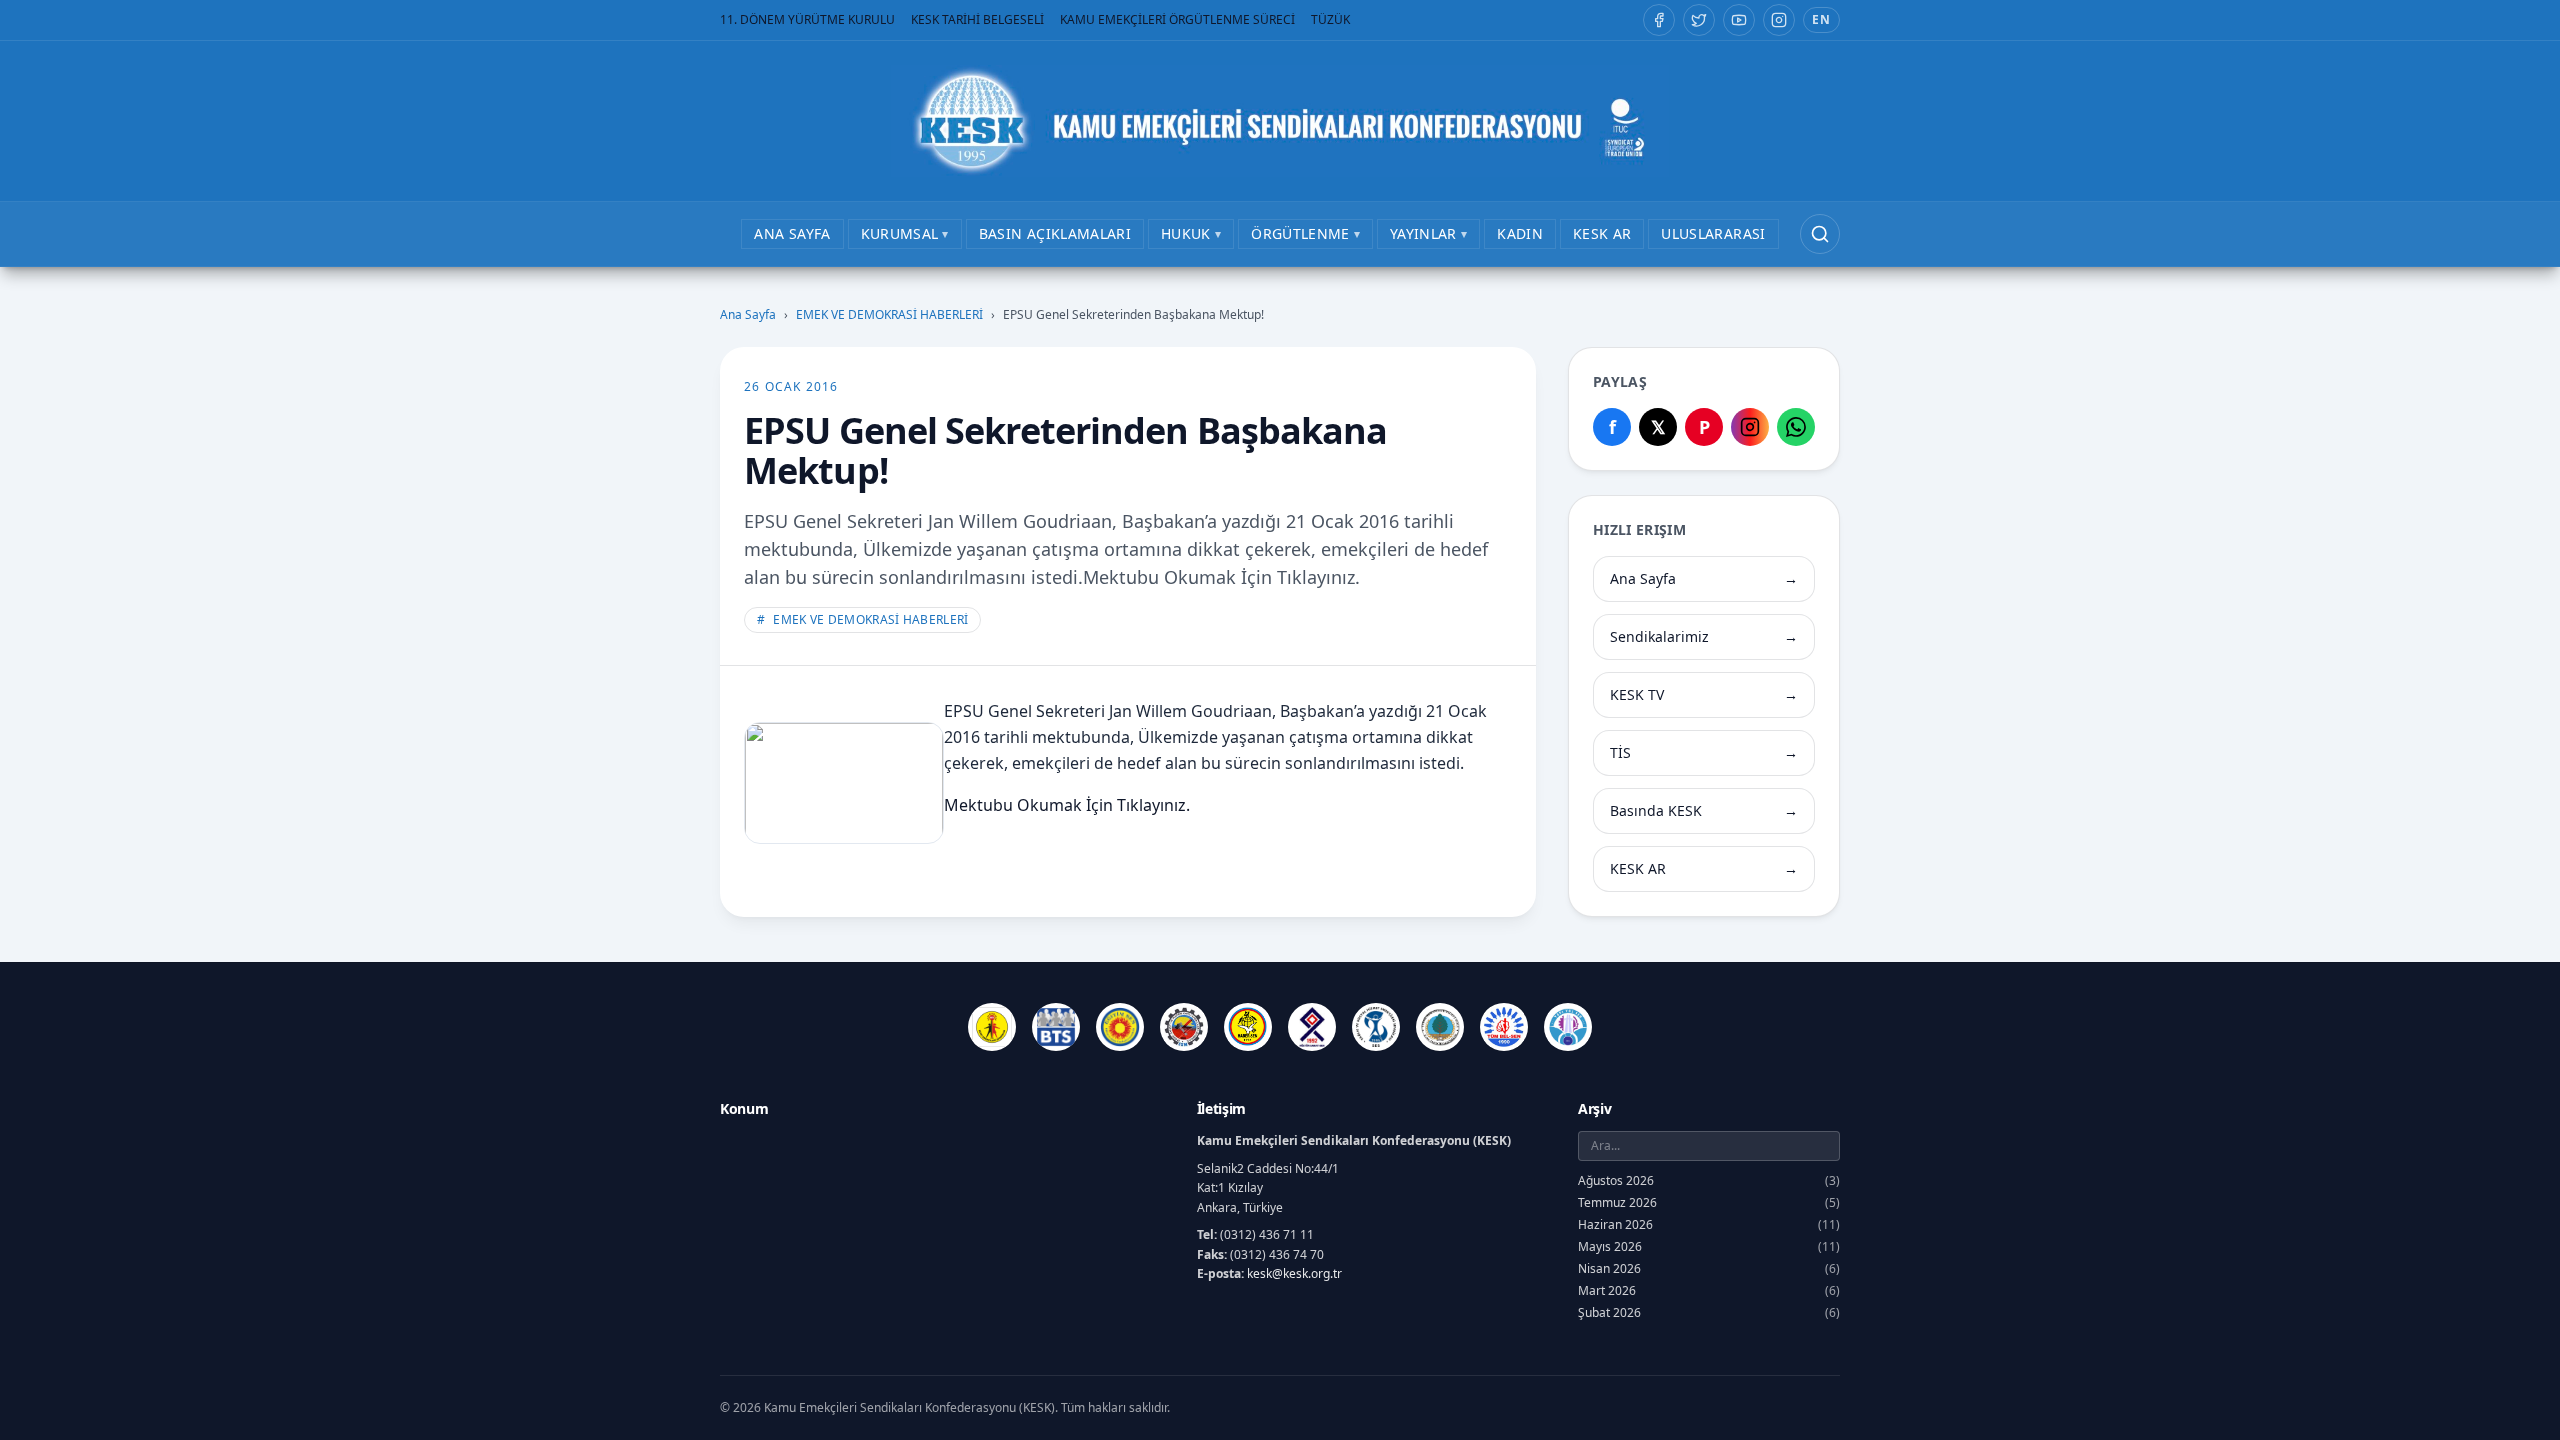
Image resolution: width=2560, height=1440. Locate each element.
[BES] (992, 1027)
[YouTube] (1739, 20)
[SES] (1376, 1027)
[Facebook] (1659, 20)
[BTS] (1056, 1027)
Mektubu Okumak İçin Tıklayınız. (1067, 805)
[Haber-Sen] (1248, 1027)
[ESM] (1184, 1027)
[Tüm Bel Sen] (1504, 1027)
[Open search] (1820, 234)
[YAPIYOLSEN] (1568, 1027)
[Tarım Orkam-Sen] (1440, 1027)
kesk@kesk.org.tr (1294, 1273)
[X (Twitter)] (1699, 20)
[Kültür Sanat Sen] (1312, 1027)
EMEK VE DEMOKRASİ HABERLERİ (889, 315)
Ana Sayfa (748, 315)
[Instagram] (1779, 20)
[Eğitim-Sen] (1120, 1027)
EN (1821, 19)
